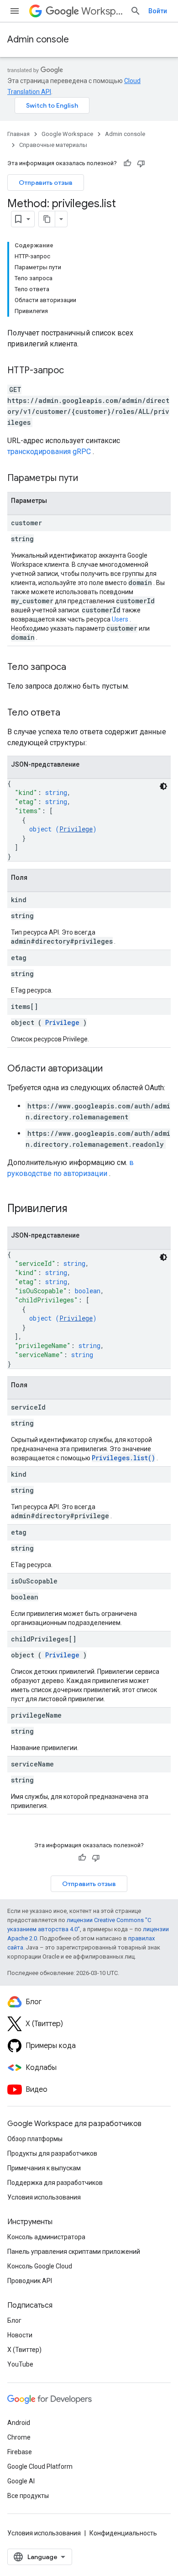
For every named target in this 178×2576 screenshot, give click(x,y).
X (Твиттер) (24, 2350)
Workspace (102, 11)
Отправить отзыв (46, 183)
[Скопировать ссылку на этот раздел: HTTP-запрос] (73, 371)
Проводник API (30, 2281)
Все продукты (28, 2496)
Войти (158, 11)
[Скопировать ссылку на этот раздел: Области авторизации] (112, 1069)
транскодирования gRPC (49, 452)
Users (120, 619)
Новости (20, 2335)
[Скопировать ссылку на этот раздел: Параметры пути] (89, 479)
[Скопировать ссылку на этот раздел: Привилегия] (79, 1209)
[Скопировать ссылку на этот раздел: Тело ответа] (69, 713)
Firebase (20, 2452)
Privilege (76, 829)
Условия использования (44, 2197)
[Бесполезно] (141, 163)
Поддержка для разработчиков (55, 2183)
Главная (18, 134)
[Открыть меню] (15, 11)
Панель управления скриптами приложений (74, 2252)
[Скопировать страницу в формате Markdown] (47, 219)
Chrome (19, 2437)
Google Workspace (67, 134)
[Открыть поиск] (136, 11)
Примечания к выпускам (44, 2168)
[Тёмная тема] (163, 786)
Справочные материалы (53, 145)
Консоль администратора (46, 2237)
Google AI (21, 2481)
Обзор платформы (35, 2139)
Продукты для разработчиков (52, 2153)
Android (19, 2423)
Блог (14, 2320)
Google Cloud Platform (40, 2466)
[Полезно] (127, 163)
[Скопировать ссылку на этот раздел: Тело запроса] (75, 668)
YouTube (20, 2364)
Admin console (38, 39)
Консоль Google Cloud (40, 2266)
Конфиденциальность (123, 2533)
